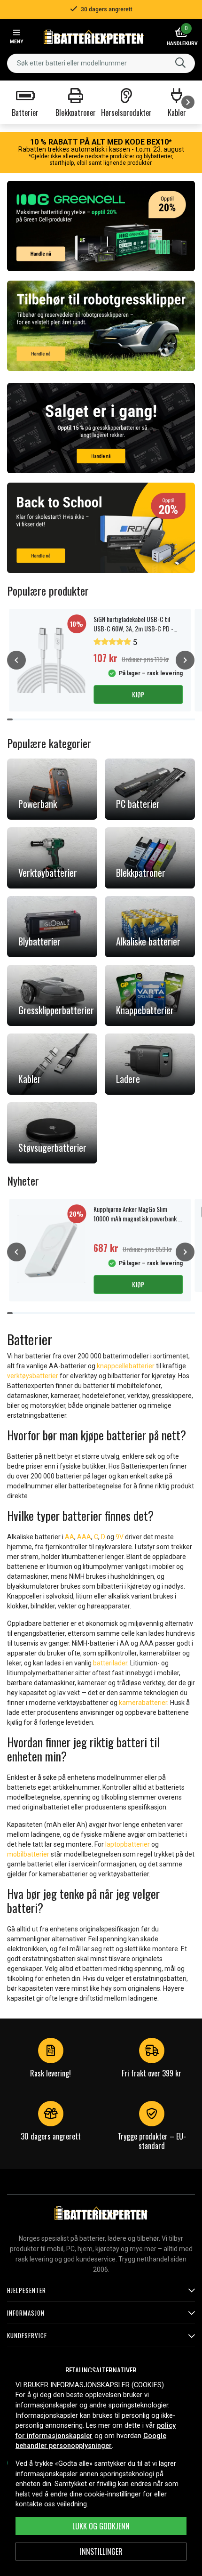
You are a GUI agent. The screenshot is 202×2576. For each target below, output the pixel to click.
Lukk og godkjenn (101, 2526)
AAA (84, 1537)
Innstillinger (101, 2552)
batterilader (110, 1663)
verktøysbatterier (33, 1376)
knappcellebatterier (126, 1366)
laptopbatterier (128, 1844)
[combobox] (101, 63)
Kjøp (138, 694)
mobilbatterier (28, 1854)
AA (70, 1537)
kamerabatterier (143, 1703)
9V (120, 1537)
